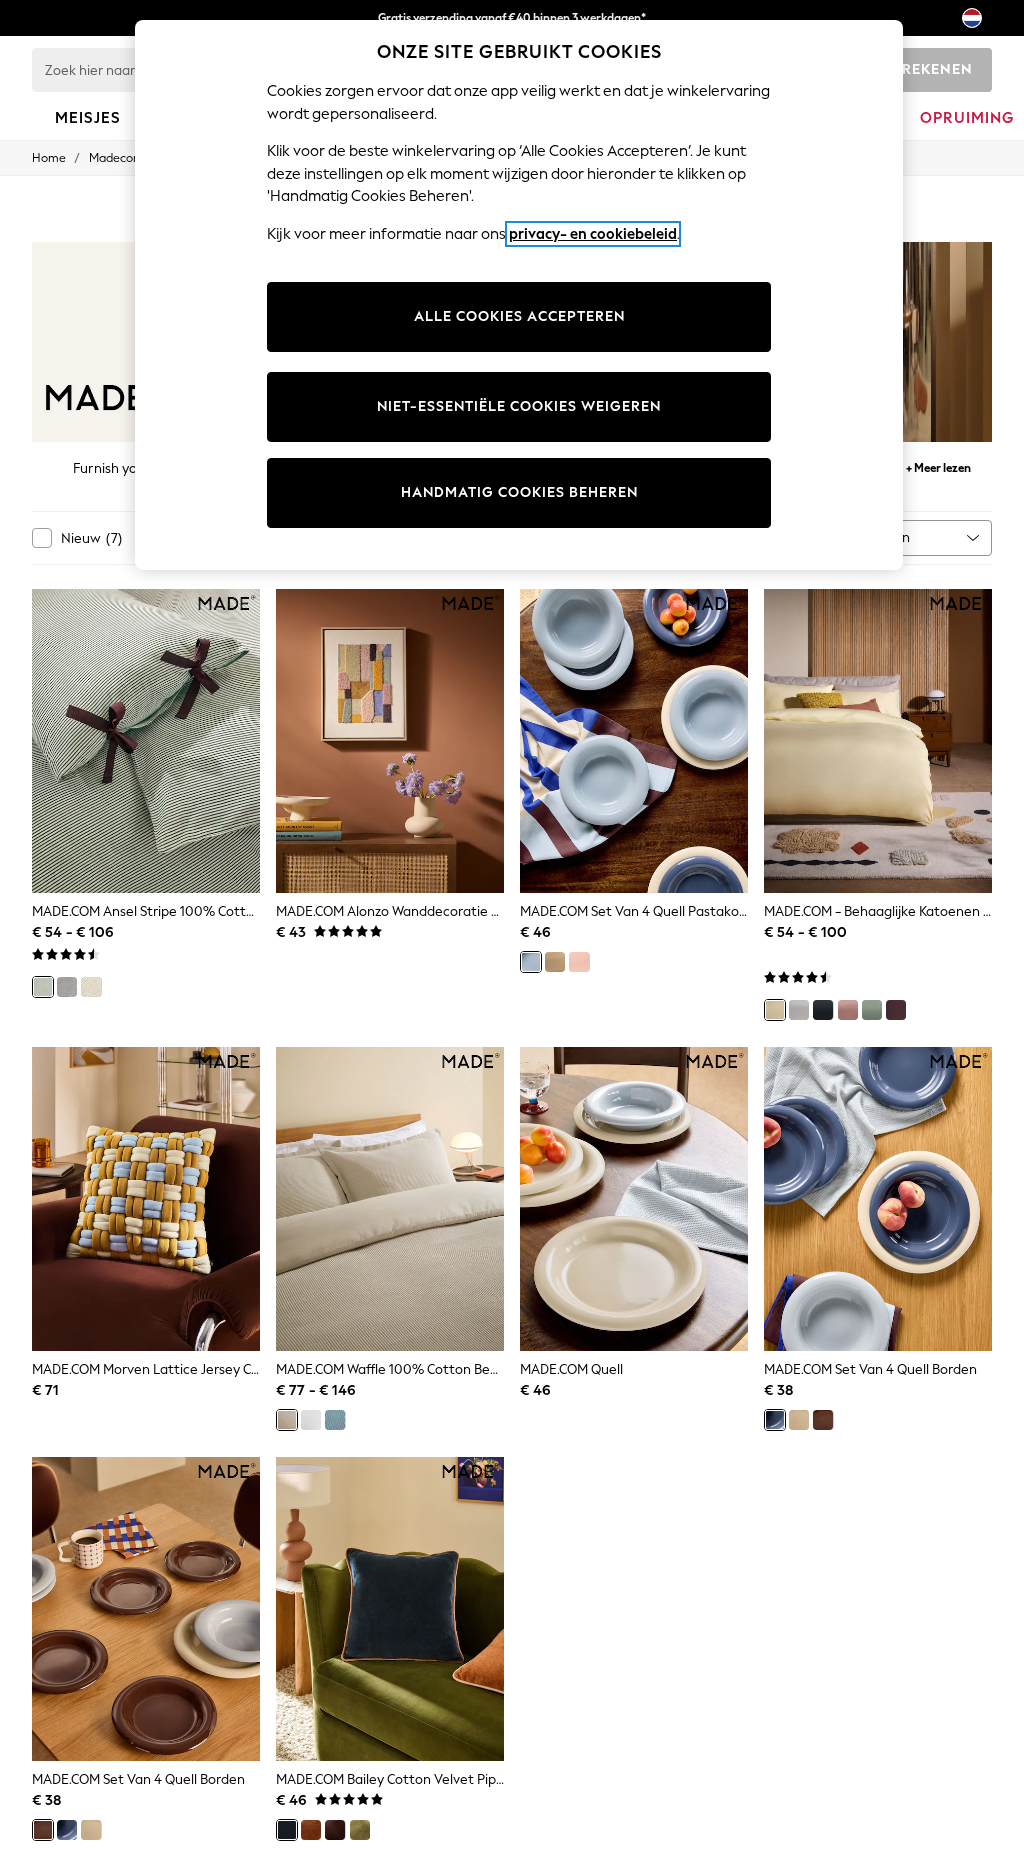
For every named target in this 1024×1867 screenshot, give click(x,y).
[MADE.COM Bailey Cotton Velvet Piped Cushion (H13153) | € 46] (390, 1609)
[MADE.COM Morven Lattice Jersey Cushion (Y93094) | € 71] (146, 1199)
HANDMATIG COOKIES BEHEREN (519, 492)
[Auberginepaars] (896, 1010)
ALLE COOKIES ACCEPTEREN (519, 316)
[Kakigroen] (360, 1830)
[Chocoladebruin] (335, 1830)
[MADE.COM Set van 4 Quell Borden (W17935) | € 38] (146, 1609)
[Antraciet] (823, 1010)
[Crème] (555, 962)
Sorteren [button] (882, 537)
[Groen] (43, 987)
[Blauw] (531, 962)
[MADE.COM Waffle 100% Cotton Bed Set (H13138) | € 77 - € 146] (390, 1199)
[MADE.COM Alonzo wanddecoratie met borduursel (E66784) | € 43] (390, 741)
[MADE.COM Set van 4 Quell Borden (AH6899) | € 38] (878, 1199)
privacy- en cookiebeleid (593, 234)
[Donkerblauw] (287, 1830)
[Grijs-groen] (872, 1010)
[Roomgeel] (775, 1010)
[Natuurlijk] (91, 987)
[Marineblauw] (335, 1420)
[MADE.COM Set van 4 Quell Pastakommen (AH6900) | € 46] (634, 741)
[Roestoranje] (311, 1830)
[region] (519, 295)
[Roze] (579, 962)
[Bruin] (823, 1420)
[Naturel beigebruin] (287, 1420)
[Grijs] (67, 987)
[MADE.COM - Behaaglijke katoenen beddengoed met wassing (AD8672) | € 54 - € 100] (878, 741)
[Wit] (799, 1010)
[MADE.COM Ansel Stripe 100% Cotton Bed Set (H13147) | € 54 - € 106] (146, 741)
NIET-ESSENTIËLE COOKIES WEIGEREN (519, 406)
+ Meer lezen (938, 465)
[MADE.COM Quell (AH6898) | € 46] (634, 1199)
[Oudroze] (848, 1010)
